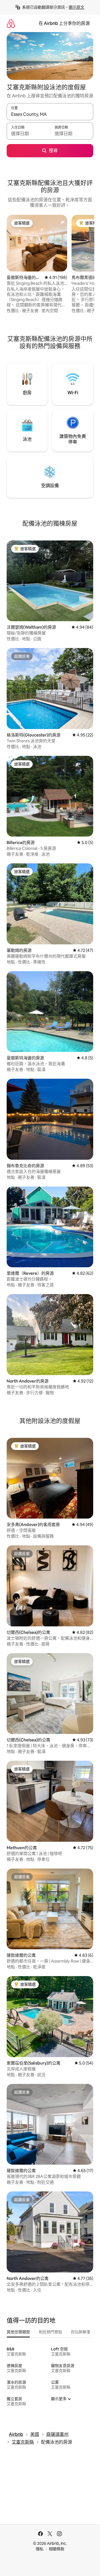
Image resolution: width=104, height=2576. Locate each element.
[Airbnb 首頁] (11, 23)
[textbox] (28, 134)
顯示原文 (77, 7)
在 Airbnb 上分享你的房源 (64, 23)
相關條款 (57, 2549)
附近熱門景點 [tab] (50, 2332)
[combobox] (50, 114)
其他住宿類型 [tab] (18, 2332)
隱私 (40, 2549)
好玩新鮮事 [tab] (81, 2332)
